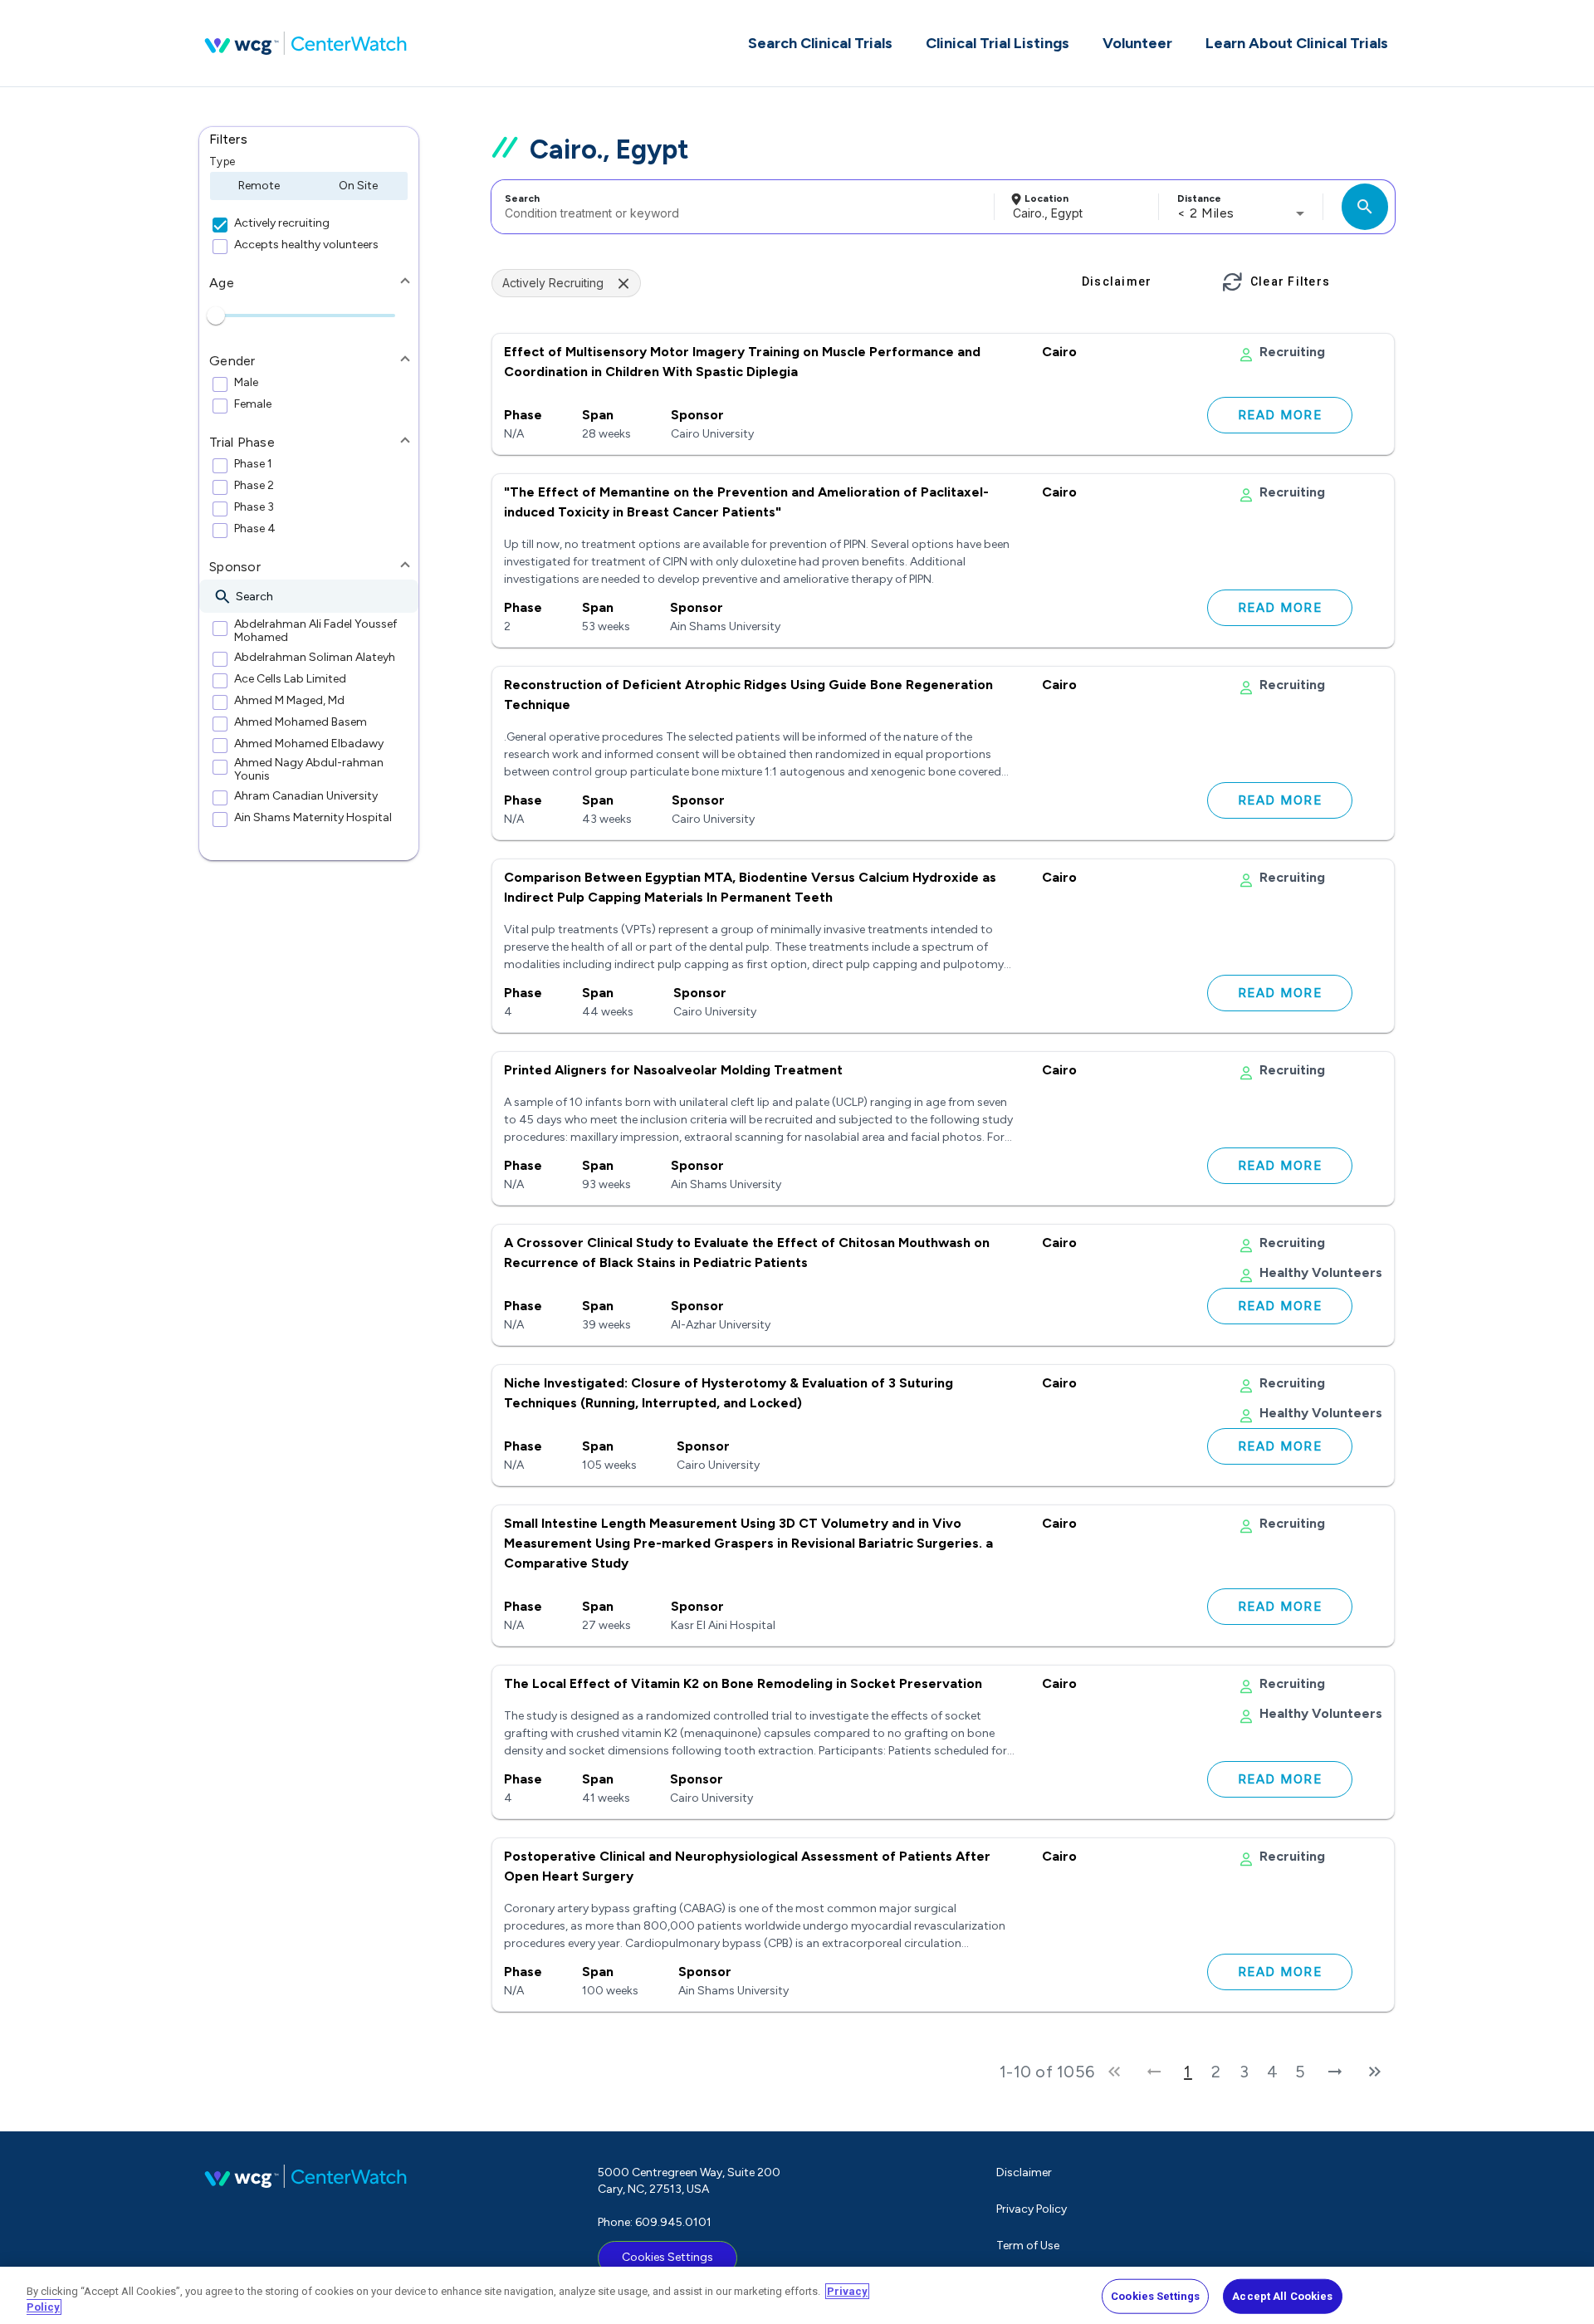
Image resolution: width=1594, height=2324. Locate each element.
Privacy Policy (1032, 2209)
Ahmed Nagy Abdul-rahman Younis (309, 770)
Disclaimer (1024, 2172)
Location (1046, 198)
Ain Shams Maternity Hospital (313, 818)
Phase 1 (253, 464)
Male (246, 383)
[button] (309, 139)
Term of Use (1028, 2246)
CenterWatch (306, 43)
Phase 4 (255, 529)
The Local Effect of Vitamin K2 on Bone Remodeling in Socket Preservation (743, 1683)
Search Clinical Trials (820, 43)
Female (253, 404)
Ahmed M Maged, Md (289, 701)
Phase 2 (254, 486)
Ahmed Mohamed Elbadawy (309, 744)
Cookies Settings (667, 2257)
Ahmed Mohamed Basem (301, 722)
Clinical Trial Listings (997, 43)
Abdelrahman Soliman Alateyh (315, 658)
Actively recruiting (282, 223)
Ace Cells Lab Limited (290, 679)
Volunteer (1137, 43)
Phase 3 (254, 507)
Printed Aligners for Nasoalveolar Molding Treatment (673, 1070)
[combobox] (740, 207)
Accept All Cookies (1282, 2296)
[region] (797, 2295)
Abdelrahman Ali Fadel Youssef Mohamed (315, 631)
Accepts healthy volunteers (306, 245)
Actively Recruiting (553, 283)
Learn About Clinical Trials (1297, 43)
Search (522, 198)
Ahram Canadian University (306, 796)
